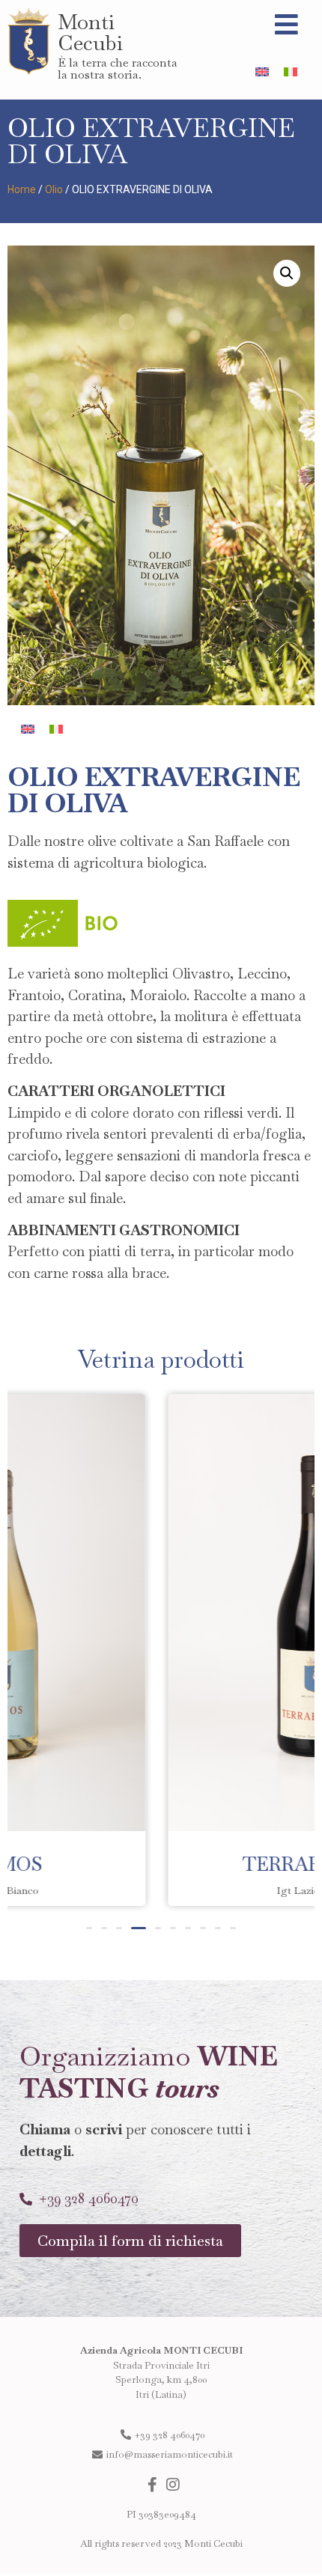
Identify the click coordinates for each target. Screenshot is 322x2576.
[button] (89, 1928)
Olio (54, 189)
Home (22, 189)
